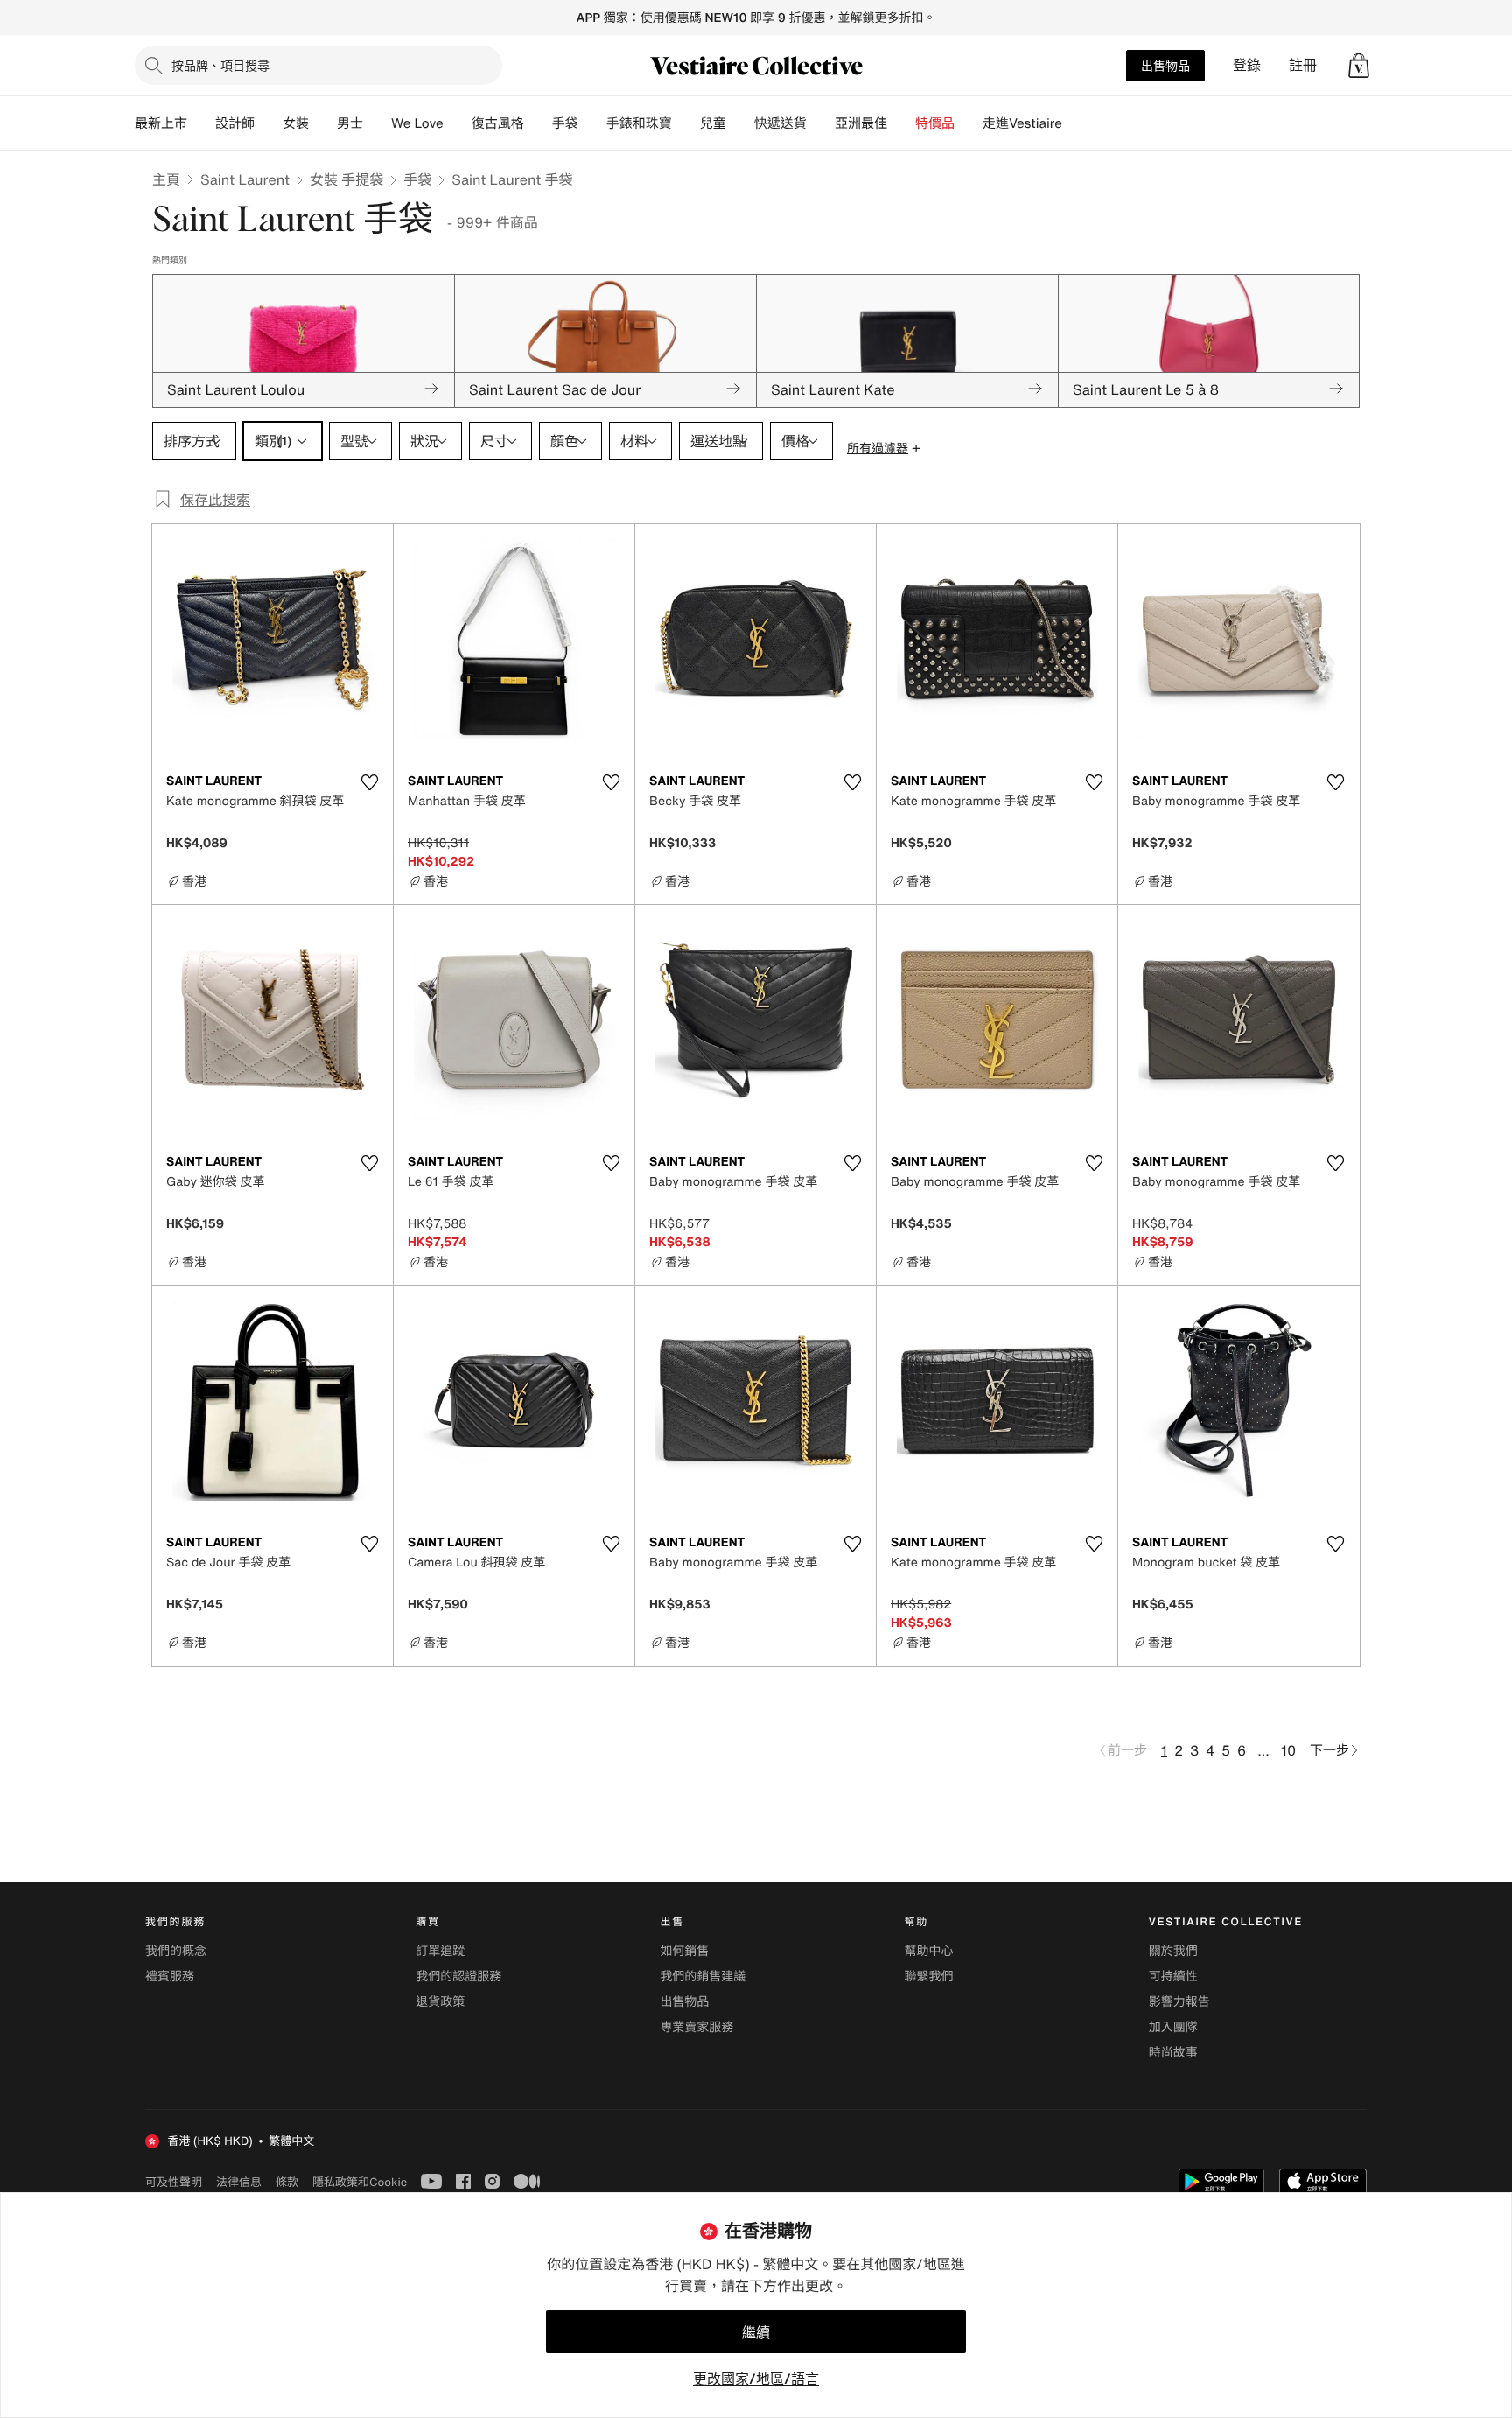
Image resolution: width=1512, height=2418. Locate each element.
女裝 (296, 123)
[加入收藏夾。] (369, 782)
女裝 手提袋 (346, 179)
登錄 (1247, 65)
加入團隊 (1173, 2027)
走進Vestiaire (1022, 123)
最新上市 (161, 123)
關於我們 (1173, 1951)
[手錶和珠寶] (686, 123)
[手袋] (592, 123)
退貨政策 (440, 2002)
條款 (287, 2182)
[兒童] (740, 123)
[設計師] (269, 123)
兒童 (713, 123)
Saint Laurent (245, 179)
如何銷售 (684, 1951)
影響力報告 (1179, 2002)
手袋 (417, 179)
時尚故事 (1173, 2053)
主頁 (166, 179)
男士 (350, 123)
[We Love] (458, 123)
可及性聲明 (174, 2182)
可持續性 (1173, 1976)
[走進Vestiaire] (1076, 123)
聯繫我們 (929, 1976)
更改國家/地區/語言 (756, 2379)
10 (1288, 1750)
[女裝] (323, 123)
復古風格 (498, 123)
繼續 (756, 2332)
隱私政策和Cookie (360, 2182)
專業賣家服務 (696, 2027)
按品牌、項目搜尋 (220, 65)
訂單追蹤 (440, 1951)
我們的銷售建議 (703, 1976)
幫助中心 (929, 1951)
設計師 (235, 123)
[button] (1359, 66)
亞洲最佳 (861, 123)
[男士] (377, 123)
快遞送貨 (780, 123)
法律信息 (239, 2182)
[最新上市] (201, 123)
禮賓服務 (170, 1976)
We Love (417, 123)
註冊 (1303, 65)
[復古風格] (538, 123)
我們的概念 (176, 1951)
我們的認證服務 (458, 1976)
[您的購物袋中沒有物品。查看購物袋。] (1359, 66)
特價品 (935, 123)
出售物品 (1165, 65)
